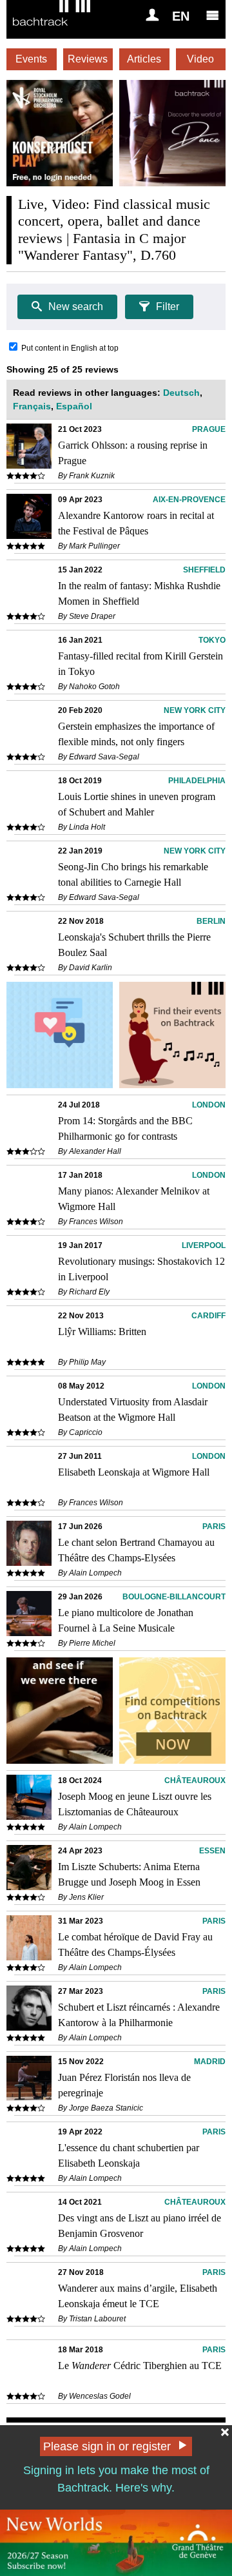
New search (76, 307)
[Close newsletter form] (225, 2432)
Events (31, 59)
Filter (168, 307)
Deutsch (181, 393)
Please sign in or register (107, 2446)
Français (32, 406)
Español (74, 406)
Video (200, 59)
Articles (144, 59)
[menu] (213, 15)
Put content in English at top (70, 348)
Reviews (88, 59)
